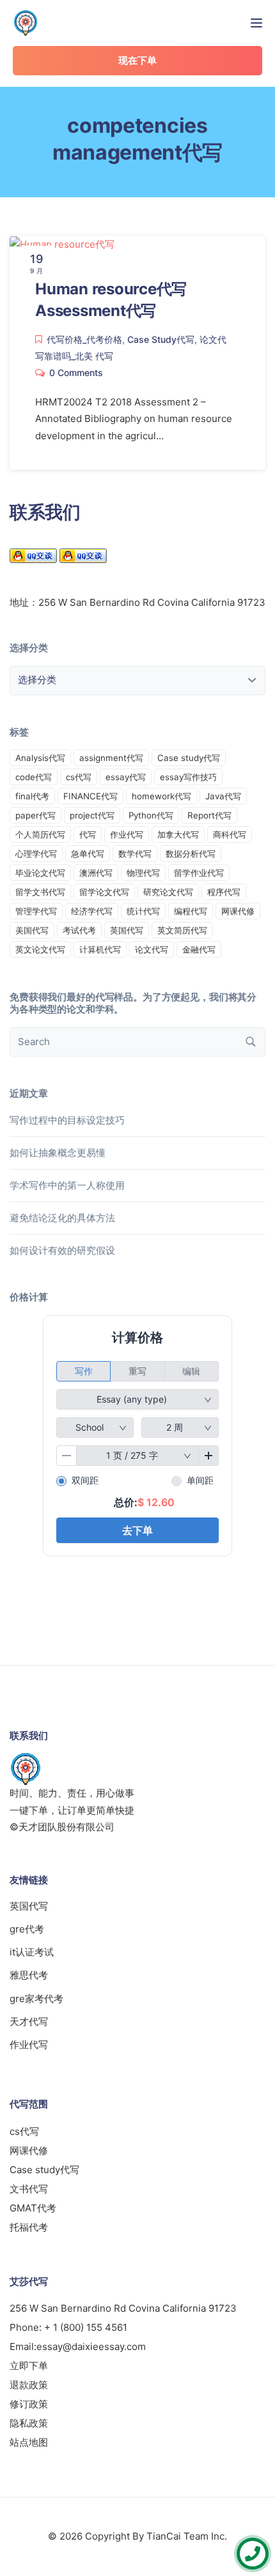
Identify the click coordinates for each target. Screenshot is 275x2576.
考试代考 (79, 930)
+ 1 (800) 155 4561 (86, 2327)
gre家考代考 (36, 1999)
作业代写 (127, 834)
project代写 (92, 815)
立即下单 (29, 2366)
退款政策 (29, 2385)
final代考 (32, 796)
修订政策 (29, 2404)
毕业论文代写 (40, 873)
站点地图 (29, 2442)
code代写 (34, 777)
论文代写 (152, 949)
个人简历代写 (40, 834)
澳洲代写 (96, 873)
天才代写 (29, 2022)
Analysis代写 (40, 758)
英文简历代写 (182, 930)
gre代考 (27, 1929)
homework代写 (161, 796)
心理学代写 (36, 854)
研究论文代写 (168, 892)
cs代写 (79, 777)
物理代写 (143, 873)
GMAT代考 (33, 2208)
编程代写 (191, 911)
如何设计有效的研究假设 (62, 1250)
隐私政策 (29, 2423)
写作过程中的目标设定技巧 (67, 1120)
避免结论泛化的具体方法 (62, 1218)
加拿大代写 (178, 834)
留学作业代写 (199, 873)
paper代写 (35, 815)
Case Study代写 (161, 339)
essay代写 (126, 777)
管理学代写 (36, 911)
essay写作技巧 (188, 777)
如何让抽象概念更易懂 (58, 1153)
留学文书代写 (40, 892)
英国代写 (127, 930)
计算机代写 (100, 949)
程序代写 (224, 892)
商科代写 (230, 834)
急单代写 (88, 854)
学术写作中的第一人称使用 (67, 1185)
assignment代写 (111, 758)
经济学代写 (92, 911)
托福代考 (29, 2227)
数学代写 (135, 854)
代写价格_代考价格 (84, 339)
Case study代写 (189, 758)
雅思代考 (29, 1975)
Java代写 (223, 796)
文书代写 (29, 2189)
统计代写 (143, 911)
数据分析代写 (191, 854)
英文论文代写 (40, 949)
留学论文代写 (104, 892)
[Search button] (251, 1042)
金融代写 (199, 949)
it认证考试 (32, 1952)
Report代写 (209, 815)
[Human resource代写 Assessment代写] (62, 244)
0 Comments (76, 373)
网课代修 (238, 911)
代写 (88, 834)
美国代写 (32, 930)
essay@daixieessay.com (91, 2346)
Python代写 (151, 815)
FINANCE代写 (90, 796)
